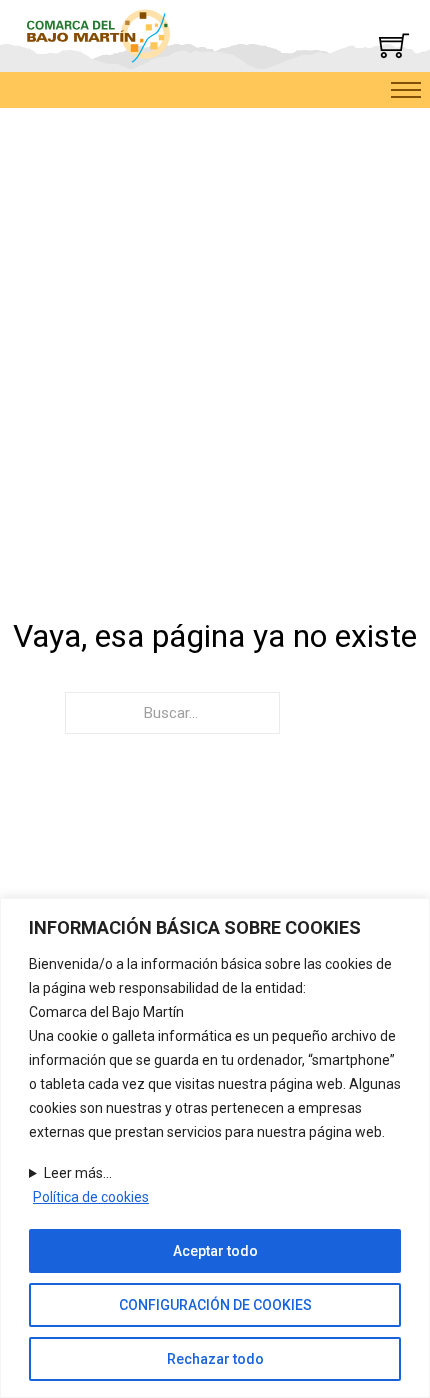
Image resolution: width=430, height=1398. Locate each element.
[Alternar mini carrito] (394, 45)
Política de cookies (91, 1197)
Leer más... (78, 1173)
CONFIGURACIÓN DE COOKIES (215, 1305)
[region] (215, 1148)
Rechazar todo (215, 1359)
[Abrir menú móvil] (406, 90)
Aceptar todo (215, 1251)
